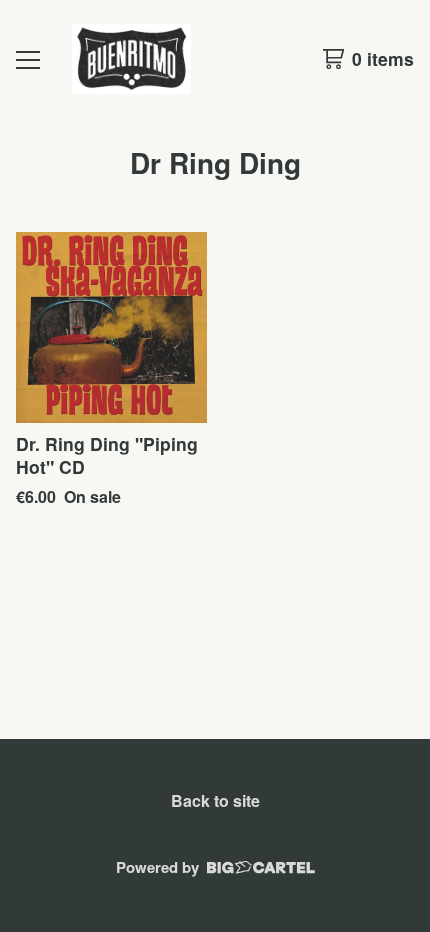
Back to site (215, 800)
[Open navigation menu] (28, 59)
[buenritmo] (131, 59)
